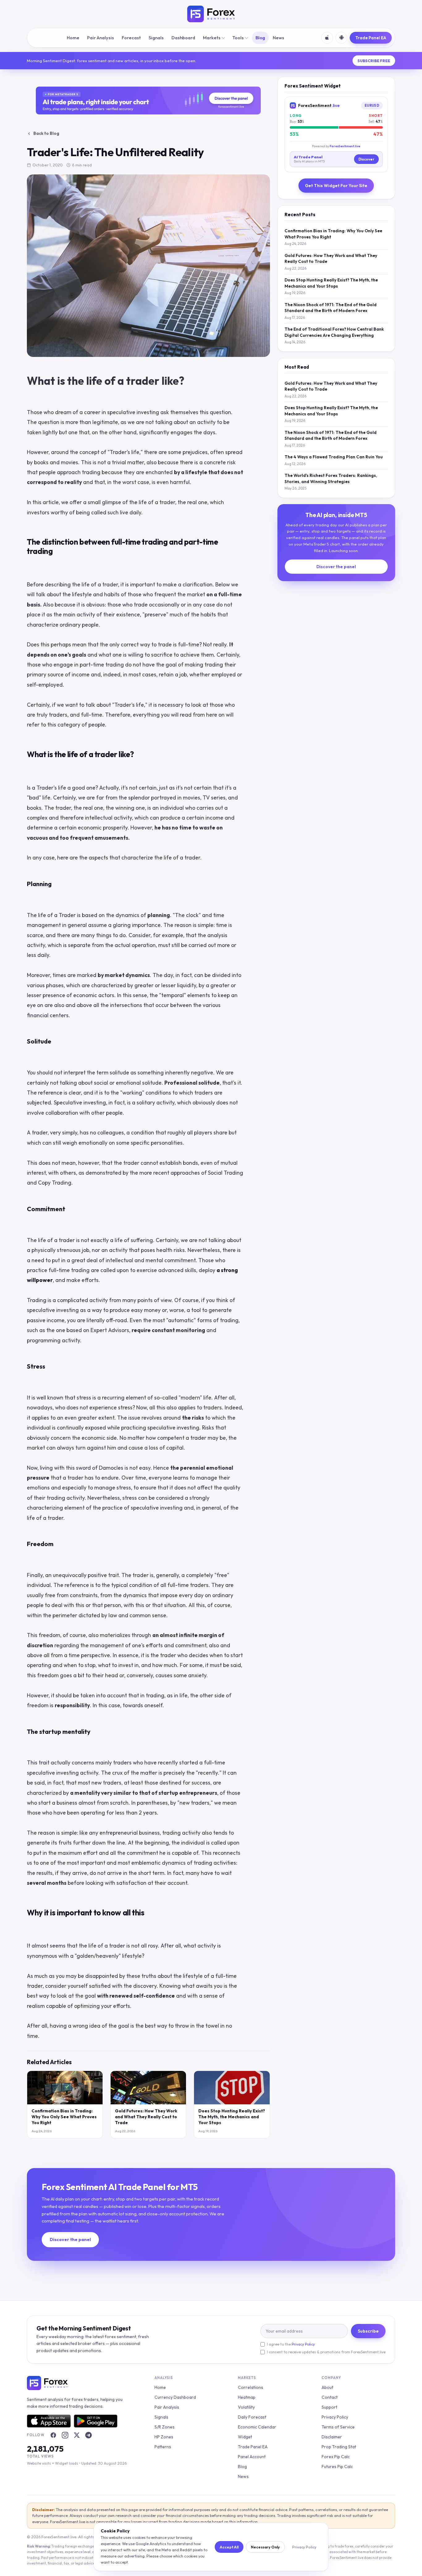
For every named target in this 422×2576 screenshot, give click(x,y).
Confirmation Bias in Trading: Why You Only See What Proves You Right (64, 2117)
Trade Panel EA (371, 38)
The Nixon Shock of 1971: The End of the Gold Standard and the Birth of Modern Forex (331, 308)
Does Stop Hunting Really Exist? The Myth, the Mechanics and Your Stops (232, 2117)
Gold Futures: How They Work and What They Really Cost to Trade (146, 2117)
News (279, 38)
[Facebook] (53, 2435)
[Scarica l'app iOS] (327, 38)
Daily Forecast (252, 2417)
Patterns (163, 2447)
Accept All (229, 2547)
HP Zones (164, 2437)
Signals (156, 38)
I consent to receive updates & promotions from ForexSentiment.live (326, 2352)
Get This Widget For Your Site (336, 186)
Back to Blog (46, 133)
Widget (245, 2437)
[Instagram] (65, 2435)
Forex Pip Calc (336, 2457)
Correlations (251, 2387)
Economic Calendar (257, 2427)
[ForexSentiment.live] (211, 14)
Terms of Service (338, 2427)
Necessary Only (265, 2547)
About (327, 2387)
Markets (212, 38)
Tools (238, 38)
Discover (366, 159)
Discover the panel (336, 567)
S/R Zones (165, 2427)
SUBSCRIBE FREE (374, 61)
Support (329, 2407)
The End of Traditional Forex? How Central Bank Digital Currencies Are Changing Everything (334, 332)
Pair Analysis (101, 38)
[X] (77, 2435)
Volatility (246, 2407)
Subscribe (368, 2331)
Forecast (131, 38)
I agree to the (291, 2344)
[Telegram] (88, 2435)
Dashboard (183, 38)
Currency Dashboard (175, 2397)
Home (73, 38)
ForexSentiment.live (345, 146)
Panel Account (252, 2457)
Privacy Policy (303, 2344)
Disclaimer (332, 2437)
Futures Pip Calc (337, 2467)
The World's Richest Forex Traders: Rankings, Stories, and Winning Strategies (331, 478)
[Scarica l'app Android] (341, 38)
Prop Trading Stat (339, 2447)
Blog (260, 38)
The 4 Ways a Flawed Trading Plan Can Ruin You (334, 457)
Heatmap (247, 2397)
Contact (330, 2397)
